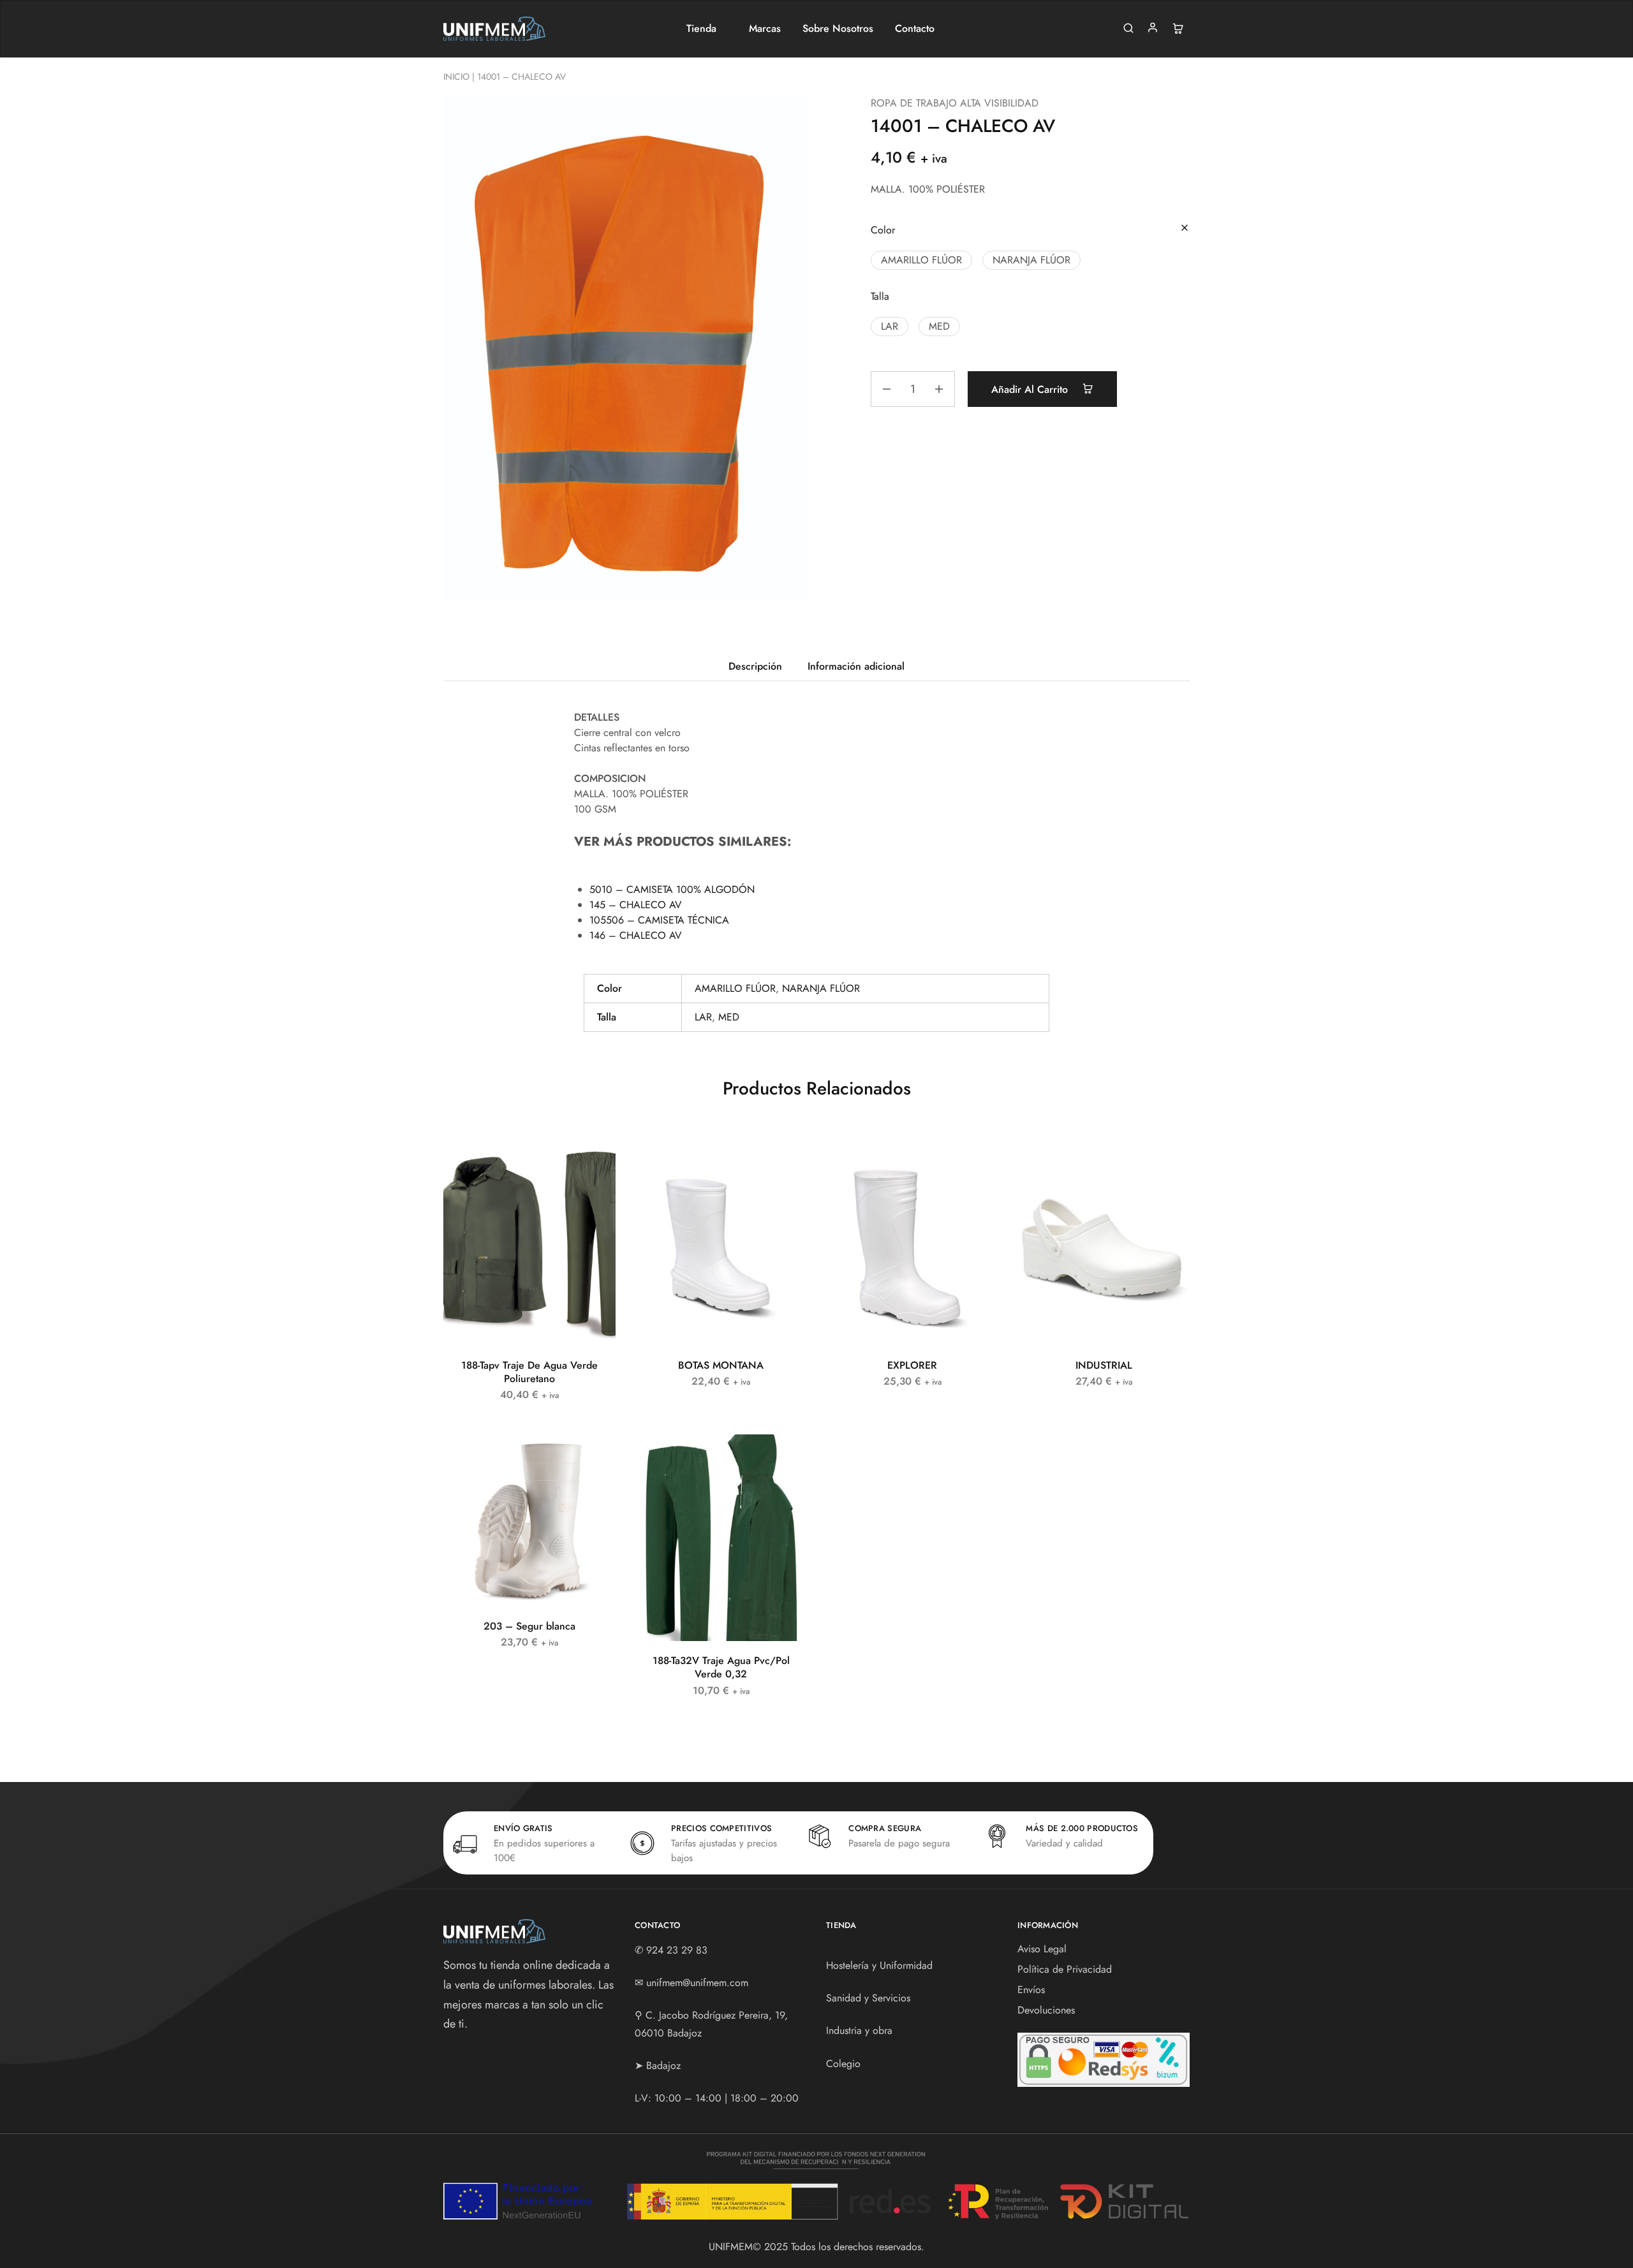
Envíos (1031, 1990)
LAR (703, 1017)
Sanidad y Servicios (868, 1998)
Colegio (843, 2064)
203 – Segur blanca (529, 1626)
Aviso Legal (1042, 1949)
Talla (880, 296)
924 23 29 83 (677, 1950)
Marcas (765, 29)
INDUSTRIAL (1104, 1365)
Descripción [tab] (755, 666)
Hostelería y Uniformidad (879, 1965)
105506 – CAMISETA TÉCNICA (659, 920)
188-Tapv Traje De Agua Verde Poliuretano (529, 1372)
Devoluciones (1046, 2010)
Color (883, 230)
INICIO (456, 77)
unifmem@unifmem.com (697, 1983)
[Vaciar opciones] (1185, 229)
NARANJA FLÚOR (821, 988)
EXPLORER (912, 1365)
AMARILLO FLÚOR (735, 988)
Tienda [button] (701, 29)
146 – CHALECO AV (636, 935)
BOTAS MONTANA (721, 1365)
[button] (921, 260)
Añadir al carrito (1031, 389)
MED (729, 1017)
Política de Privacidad (1065, 1969)
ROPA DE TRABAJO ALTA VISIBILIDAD (955, 103)
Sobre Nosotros (838, 29)
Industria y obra (859, 2030)
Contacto (915, 29)
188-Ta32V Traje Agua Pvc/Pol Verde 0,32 (721, 1667)
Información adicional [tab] (856, 666)
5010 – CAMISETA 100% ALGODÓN (672, 889)
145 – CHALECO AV (636, 905)
